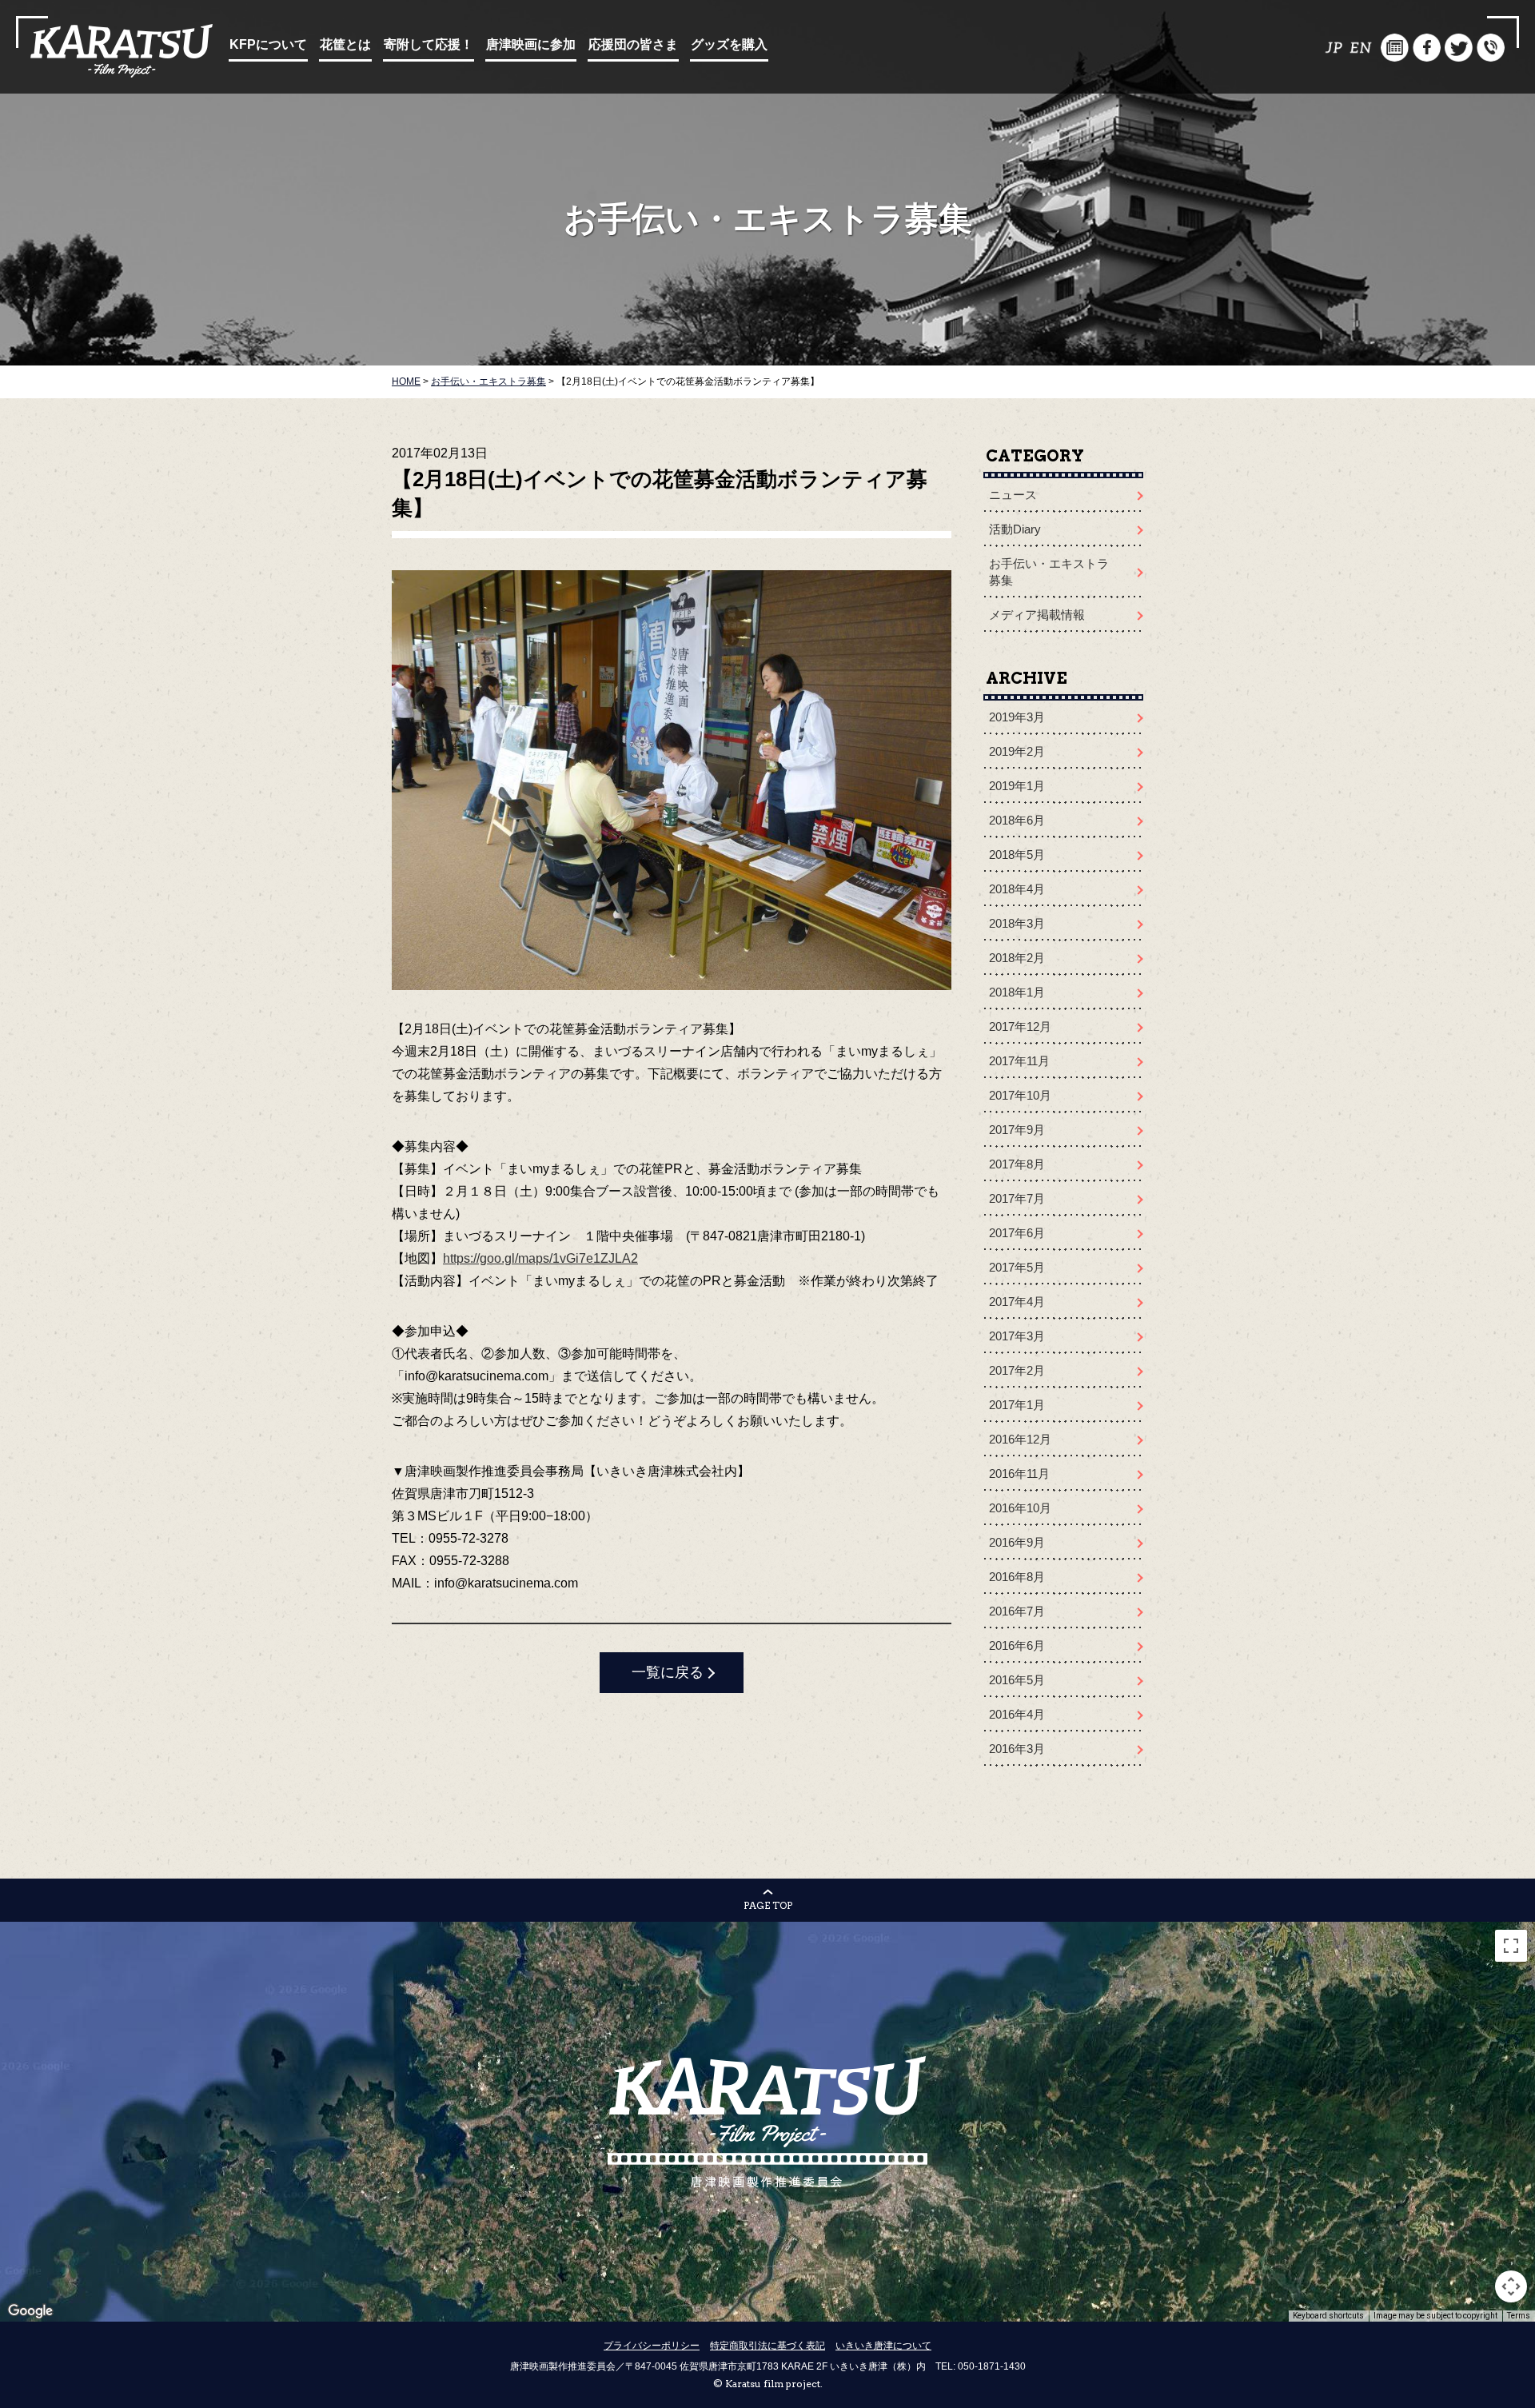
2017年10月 (1020, 1095)
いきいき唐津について (883, 2346)
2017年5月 (1017, 1267)
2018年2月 (1017, 958)
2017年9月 (1017, 1130)
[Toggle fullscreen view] (1511, 1946)
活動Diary (1015, 529)
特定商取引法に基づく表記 (767, 2346)
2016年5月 (1017, 1680)
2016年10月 (1020, 1508)
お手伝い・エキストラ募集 (1049, 572)
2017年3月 (1017, 1336)
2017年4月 (1017, 1302)
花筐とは (345, 44)
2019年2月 (1017, 751)
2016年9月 (1017, 1542)
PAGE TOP (768, 1905)
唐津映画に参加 (531, 44)
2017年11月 (1019, 1061)
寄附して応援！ (429, 44)
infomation (1491, 48)
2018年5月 (1017, 855)
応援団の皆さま (633, 44)
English (1363, 48)
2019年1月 (1017, 786)
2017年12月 (1020, 1026)
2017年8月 (1017, 1164)
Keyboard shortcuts (1328, 2316)
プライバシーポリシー (652, 2346)
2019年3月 (1017, 717)
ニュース (1013, 495)
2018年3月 (1017, 923)
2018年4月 (1017, 889)
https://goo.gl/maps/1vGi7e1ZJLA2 (540, 1258)
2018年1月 (1017, 992)
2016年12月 (1020, 1439)
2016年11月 (1019, 1474)
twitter (1459, 48)
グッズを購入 (729, 44)
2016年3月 (1017, 1749)
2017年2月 (1017, 1370)
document (1395, 48)
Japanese (1331, 48)
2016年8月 (1017, 1577)
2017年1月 (1017, 1405)
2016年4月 (1017, 1714)
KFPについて (268, 44)
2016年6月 (1017, 1645)
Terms (1519, 2316)
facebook (1427, 48)
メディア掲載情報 (1037, 615)
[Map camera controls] (1511, 2286)
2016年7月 (1017, 1611)
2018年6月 (1017, 820)
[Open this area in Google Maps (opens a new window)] (30, 2311)
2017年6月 (1017, 1233)
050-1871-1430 (992, 2366)
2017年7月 (1017, 1198)
